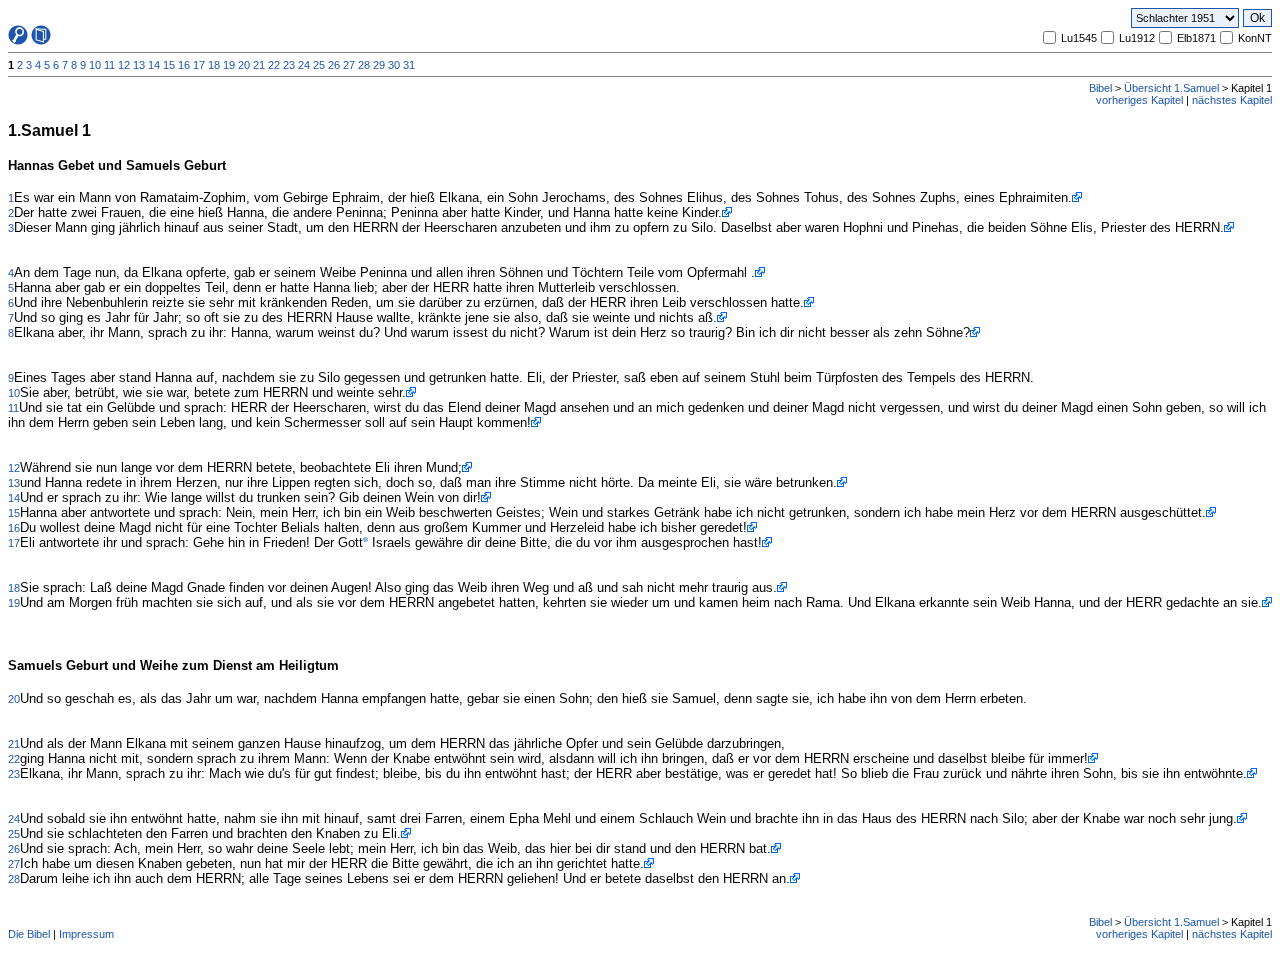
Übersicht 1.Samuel (1171, 88)
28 (364, 65)
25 (319, 65)
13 (139, 65)
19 (229, 65)
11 (109, 65)
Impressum (86, 934)
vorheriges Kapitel (1139, 100)
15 (169, 65)
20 (244, 65)
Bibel (1100, 88)
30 (394, 65)
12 (124, 65)
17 (199, 65)
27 (349, 65)
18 (214, 65)
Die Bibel (29, 934)
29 (379, 65)
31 (409, 65)
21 (259, 65)
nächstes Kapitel (1232, 100)
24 (304, 65)
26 (334, 65)
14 (154, 65)
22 (274, 65)
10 (95, 65)
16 (184, 65)
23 (289, 65)
